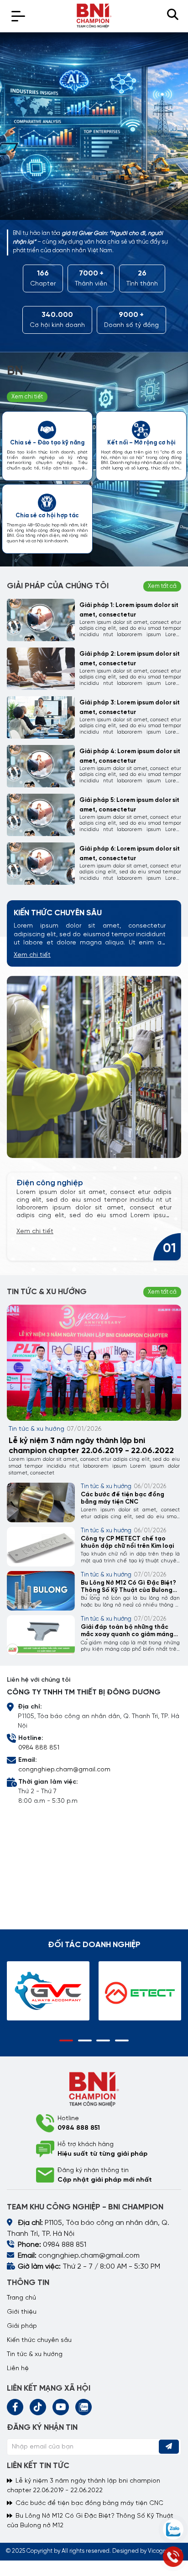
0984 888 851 (39, 1748)
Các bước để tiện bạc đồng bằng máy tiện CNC (123, 1498)
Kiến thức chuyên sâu (39, 2340)
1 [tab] (66, 2040)
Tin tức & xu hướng (37, 1429)
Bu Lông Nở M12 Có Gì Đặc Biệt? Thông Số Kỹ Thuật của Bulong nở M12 (128, 1588)
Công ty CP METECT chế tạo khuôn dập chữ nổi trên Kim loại (127, 1542)
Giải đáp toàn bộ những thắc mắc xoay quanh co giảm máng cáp (127, 1632)
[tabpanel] (94, 126)
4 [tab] (122, 2040)
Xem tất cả (162, 586)
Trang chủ (21, 2298)
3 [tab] (103, 2040)
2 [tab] (85, 2040)
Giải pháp (22, 2326)
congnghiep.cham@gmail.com (64, 1770)
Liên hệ (18, 2369)
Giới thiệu (22, 2312)
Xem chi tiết (32, 955)
